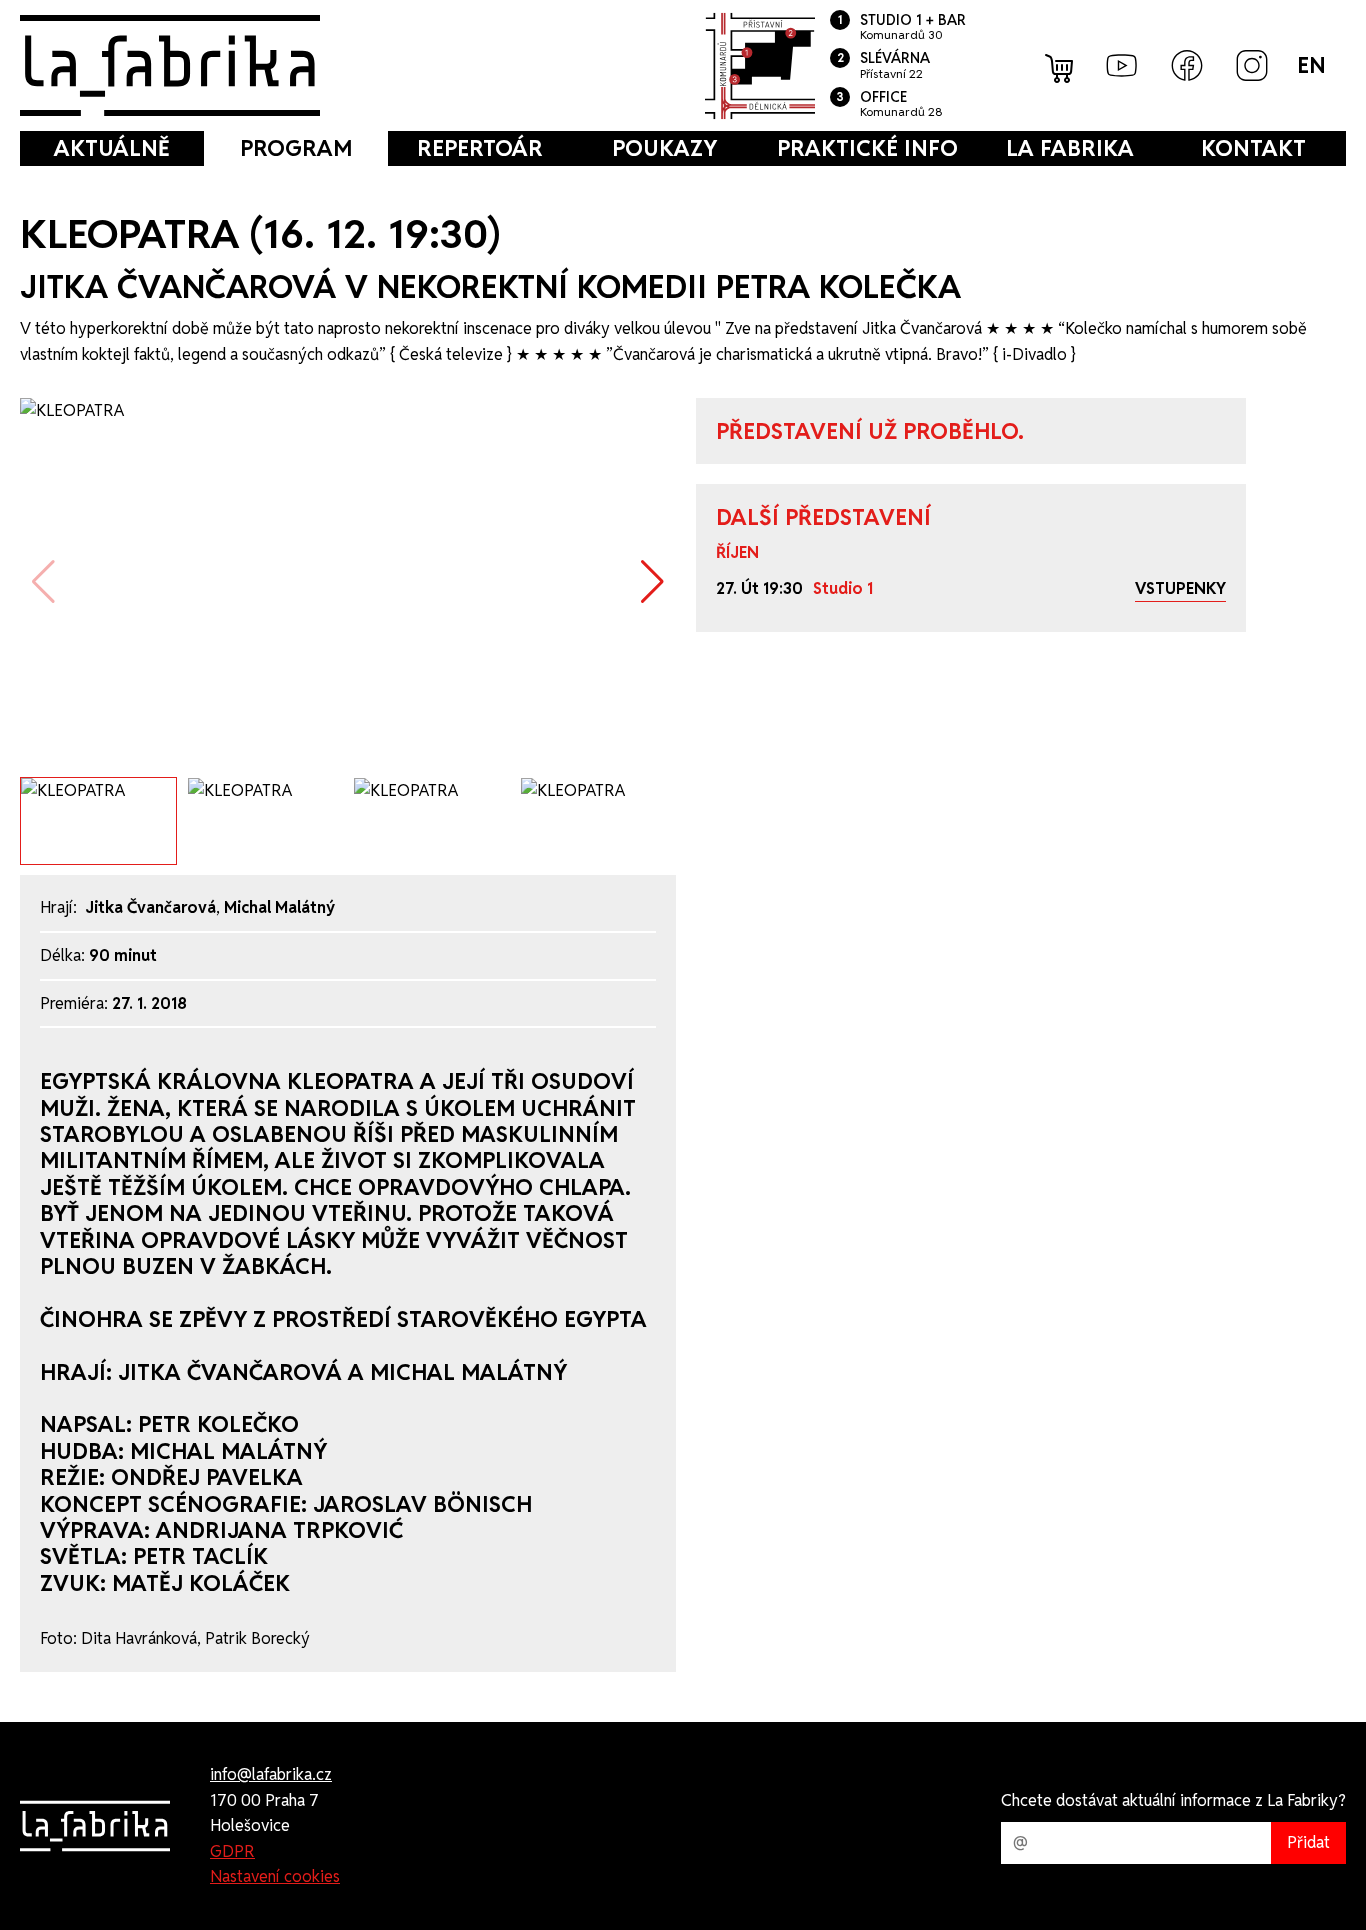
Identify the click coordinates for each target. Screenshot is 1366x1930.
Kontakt (1253, 148)
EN (1311, 65)
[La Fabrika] (170, 65)
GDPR (232, 1851)
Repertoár (480, 148)
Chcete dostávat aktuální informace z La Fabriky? (1173, 1800)
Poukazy (664, 148)
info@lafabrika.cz (271, 1774)
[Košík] (1061, 66)
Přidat (1308, 1842)
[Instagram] (1252, 65)
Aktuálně (112, 148)
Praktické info (867, 148)
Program (296, 148)
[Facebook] (1187, 65)
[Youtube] (1122, 65)
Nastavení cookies (275, 1876)
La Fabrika (1070, 148)
